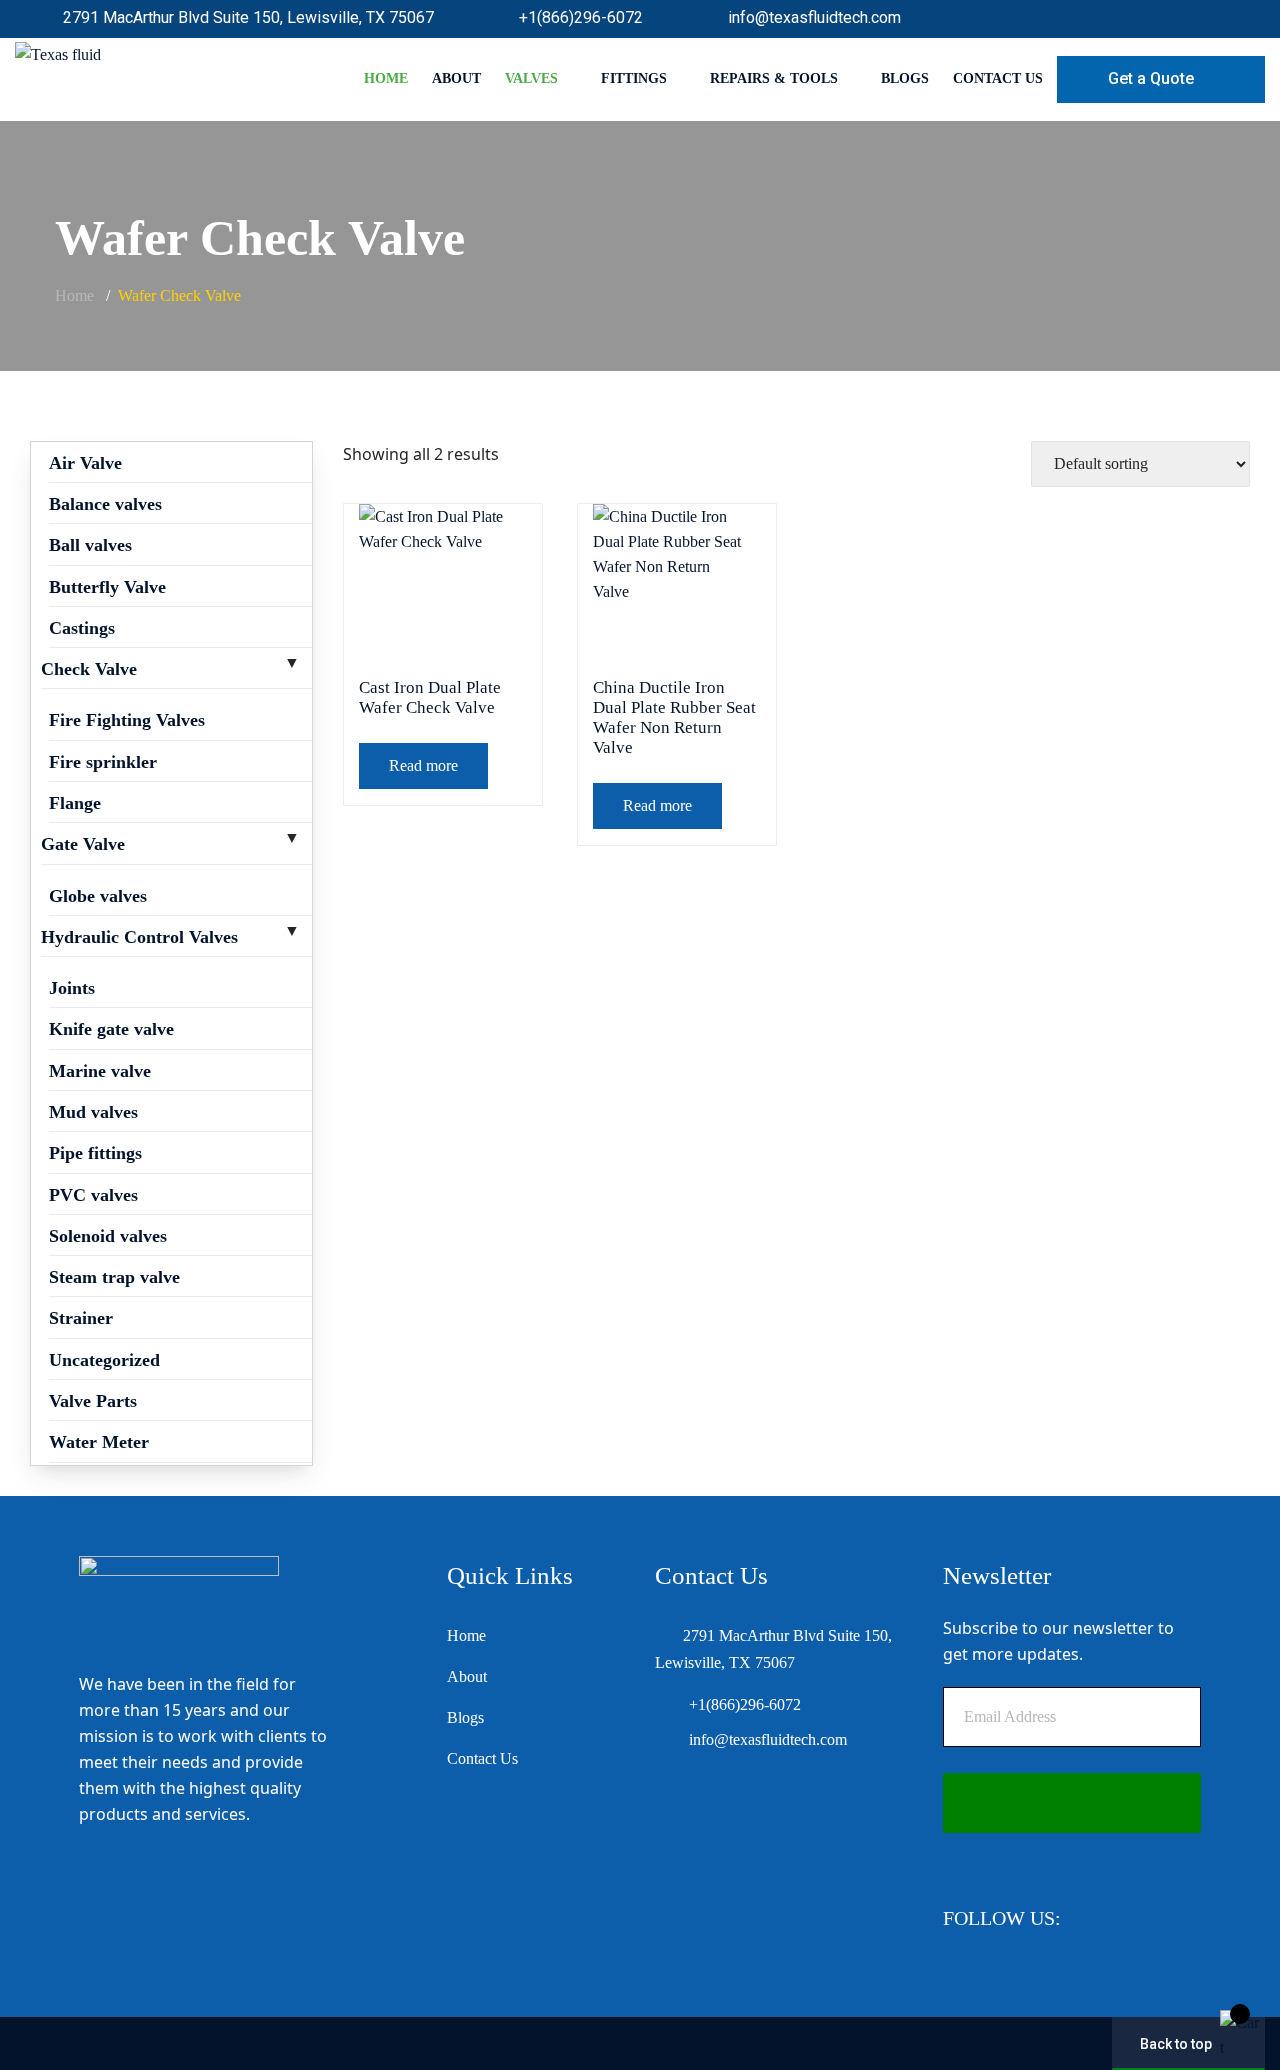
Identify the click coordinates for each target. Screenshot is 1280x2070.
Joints (72, 988)
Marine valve (100, 1071)
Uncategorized (104, 1360)
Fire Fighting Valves (127, 720)
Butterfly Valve (107, 587)
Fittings (634, 78)
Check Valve (89, 669)
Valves (531, 78)
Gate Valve (83, 844)
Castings (82, 628)
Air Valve (85, 463)
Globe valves (98, 896)
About (456, 78)
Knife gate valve (111, 1029)
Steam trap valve (114, 1277)
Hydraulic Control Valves (139, 937)
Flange (75, 803)
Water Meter (99, 1442)
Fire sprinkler (103, 762)
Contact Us (998, 78)
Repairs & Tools (774, 78)
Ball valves (90, 545)
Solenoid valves (108, 1236)
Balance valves (105, 504)
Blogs (905, 78)
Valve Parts (93, 1401)
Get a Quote (1151, 78)
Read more (423, 765)
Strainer (81, 1318)
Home (386, 78)
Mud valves (93, 1112)
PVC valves (93, 1195)
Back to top (1176, 2044)
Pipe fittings (95, 1153)
